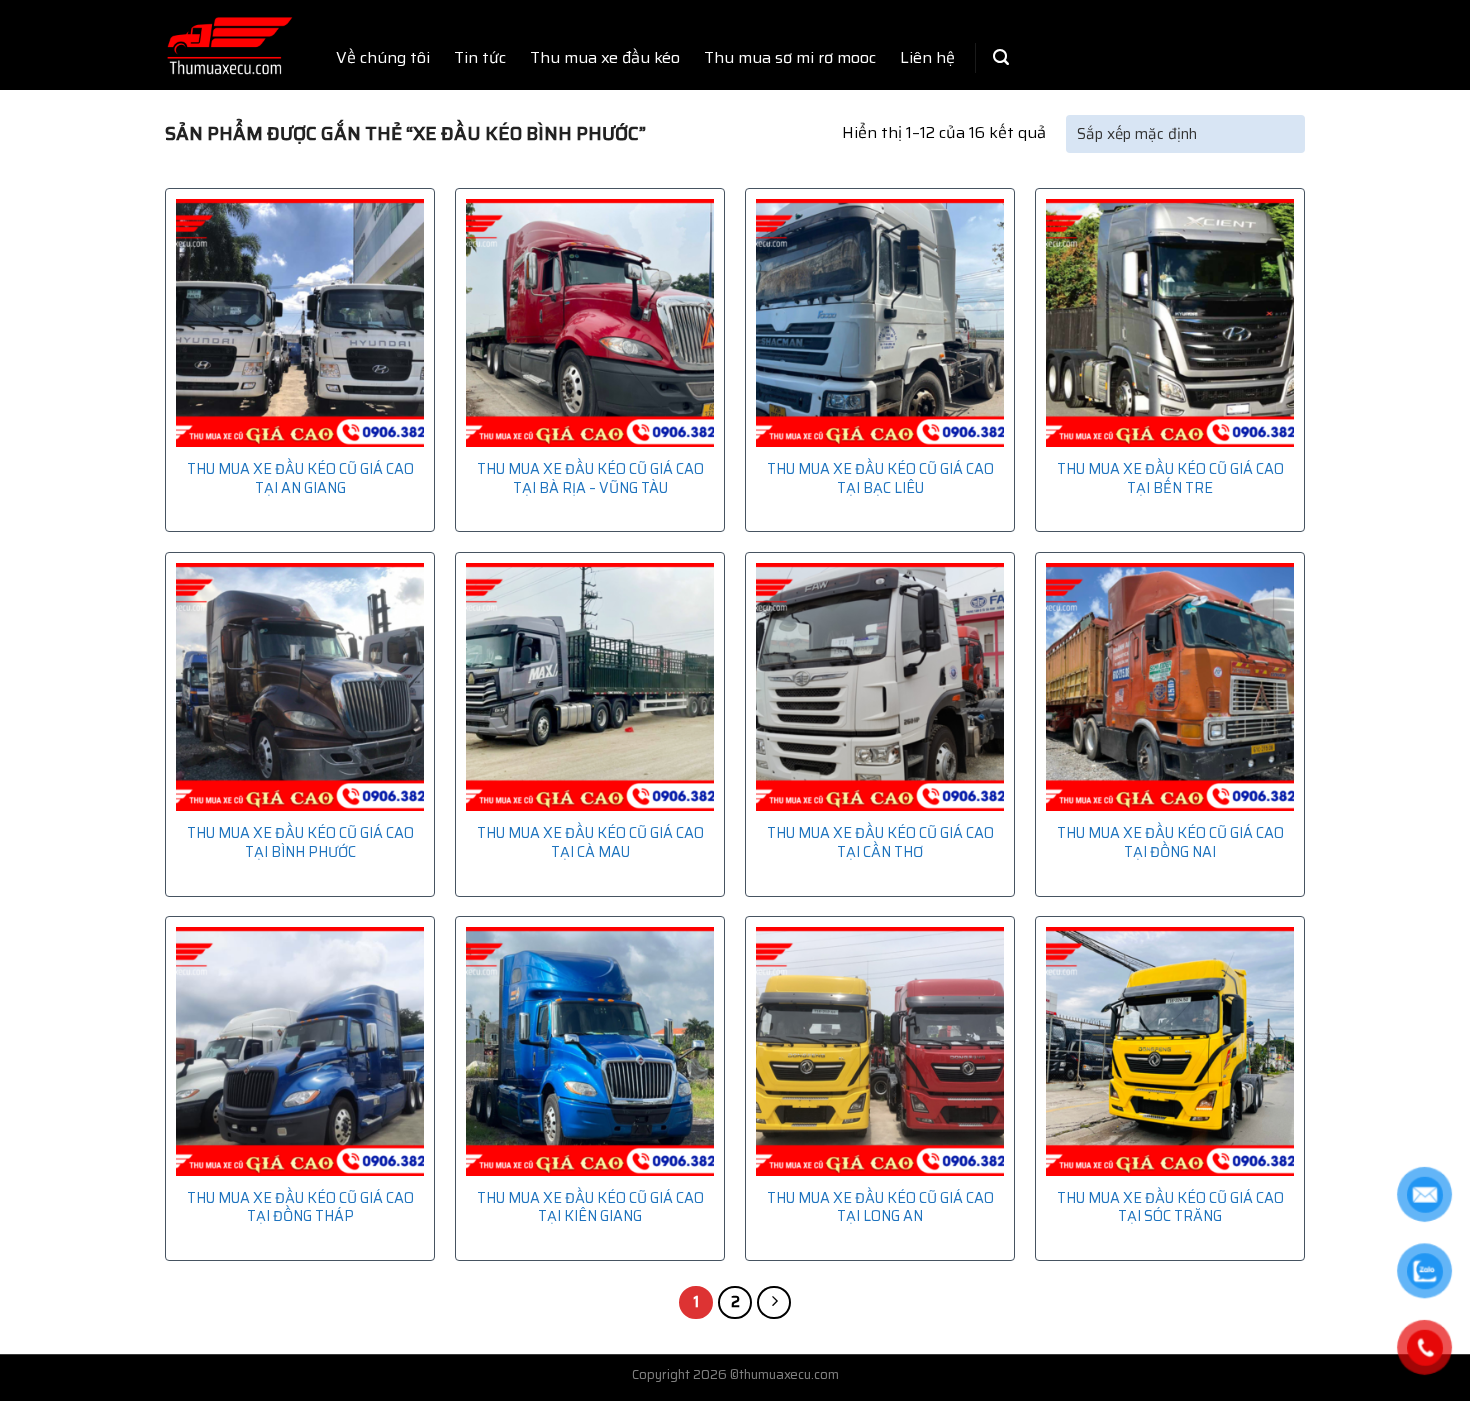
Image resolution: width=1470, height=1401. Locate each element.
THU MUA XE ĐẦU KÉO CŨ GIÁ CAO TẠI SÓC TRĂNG (1170, 1207)
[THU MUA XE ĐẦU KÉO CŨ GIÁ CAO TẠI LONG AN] (880, 1051)
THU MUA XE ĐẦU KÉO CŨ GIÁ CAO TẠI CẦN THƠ (880, 842)
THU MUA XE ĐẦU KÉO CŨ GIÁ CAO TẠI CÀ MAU (590, 842)
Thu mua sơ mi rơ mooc (790, 57)
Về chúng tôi (383, 57)
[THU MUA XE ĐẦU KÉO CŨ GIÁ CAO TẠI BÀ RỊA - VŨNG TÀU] (590, 323)
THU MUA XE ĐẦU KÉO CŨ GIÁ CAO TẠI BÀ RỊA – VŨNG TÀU (590, 478)
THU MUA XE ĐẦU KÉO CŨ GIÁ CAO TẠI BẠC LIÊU (880, 478)
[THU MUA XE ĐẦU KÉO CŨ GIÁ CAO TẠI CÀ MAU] (590, 687)
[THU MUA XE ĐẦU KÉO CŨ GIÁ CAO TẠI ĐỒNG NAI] (1170, 687)
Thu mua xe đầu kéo (605, 57)
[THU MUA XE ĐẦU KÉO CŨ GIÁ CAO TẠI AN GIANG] (300, 323)
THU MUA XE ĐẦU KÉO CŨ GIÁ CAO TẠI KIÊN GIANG (590, 1207)
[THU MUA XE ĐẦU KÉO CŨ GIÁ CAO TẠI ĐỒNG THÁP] (300, 1051)
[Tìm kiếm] (1001, 57)
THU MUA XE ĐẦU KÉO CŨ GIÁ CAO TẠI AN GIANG (300, 478)
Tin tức (480, 57)
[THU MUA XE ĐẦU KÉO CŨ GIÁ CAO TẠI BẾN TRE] (1170, 323)
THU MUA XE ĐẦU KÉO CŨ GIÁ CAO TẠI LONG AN (880, 1207)
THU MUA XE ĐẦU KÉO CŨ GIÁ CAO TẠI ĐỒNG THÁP (300, 1207)
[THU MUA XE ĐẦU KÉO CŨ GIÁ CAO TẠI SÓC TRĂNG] (1170, 1051)
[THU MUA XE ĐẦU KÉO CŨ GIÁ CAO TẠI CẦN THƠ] (880, 687)
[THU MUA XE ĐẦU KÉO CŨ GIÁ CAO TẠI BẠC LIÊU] (880, 323)
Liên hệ (927, 57)
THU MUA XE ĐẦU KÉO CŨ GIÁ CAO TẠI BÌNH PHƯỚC (300, 842)
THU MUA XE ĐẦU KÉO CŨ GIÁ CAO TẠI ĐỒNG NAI (1170, 842)
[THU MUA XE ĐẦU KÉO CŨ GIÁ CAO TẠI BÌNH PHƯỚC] (300, 687)
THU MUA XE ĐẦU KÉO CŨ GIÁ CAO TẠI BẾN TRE (1170, 478)
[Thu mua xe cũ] (229, 45)
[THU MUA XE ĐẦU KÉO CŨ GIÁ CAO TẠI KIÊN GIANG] (590, 1051)
